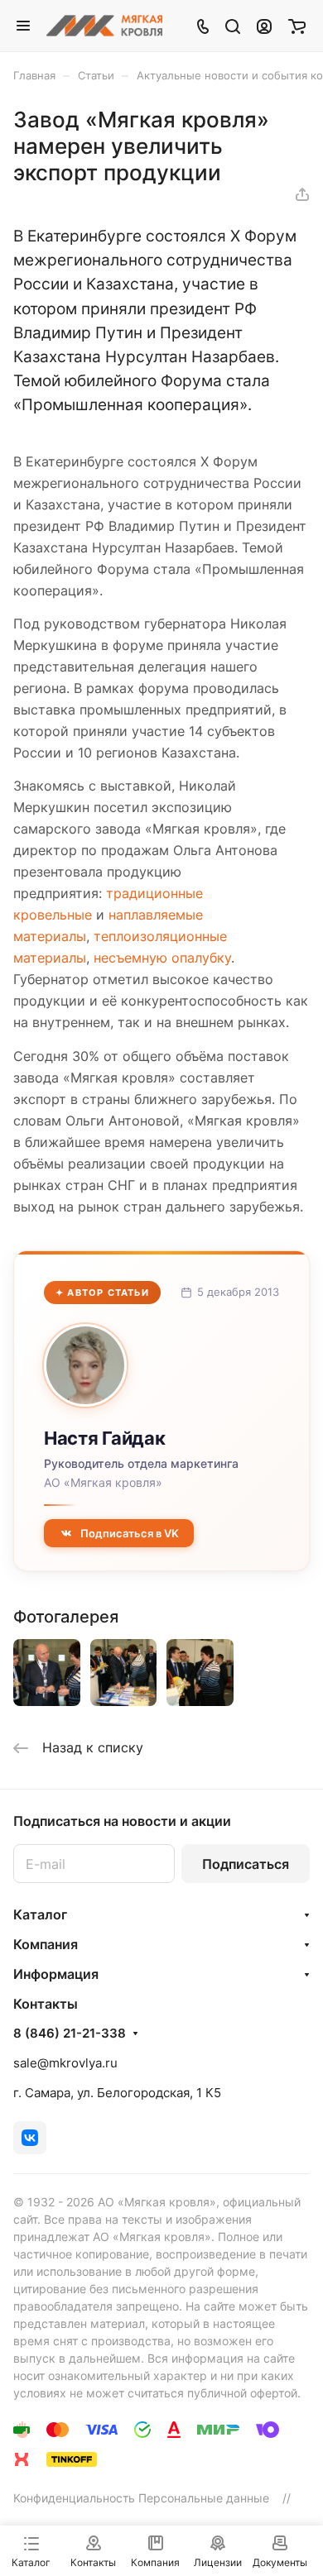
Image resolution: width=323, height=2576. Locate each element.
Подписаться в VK (130, 1533)
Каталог (40, 1914)
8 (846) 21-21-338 (70, 2034)
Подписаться (246, 1864)
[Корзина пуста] (297, 26)
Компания (46, 1944)
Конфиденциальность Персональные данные (141, 2498)
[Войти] (264, 26)
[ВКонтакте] (30, 2138)
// (287, 2498)
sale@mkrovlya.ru (65, 2063)
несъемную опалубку (162, 958)
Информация (56, 1974)
